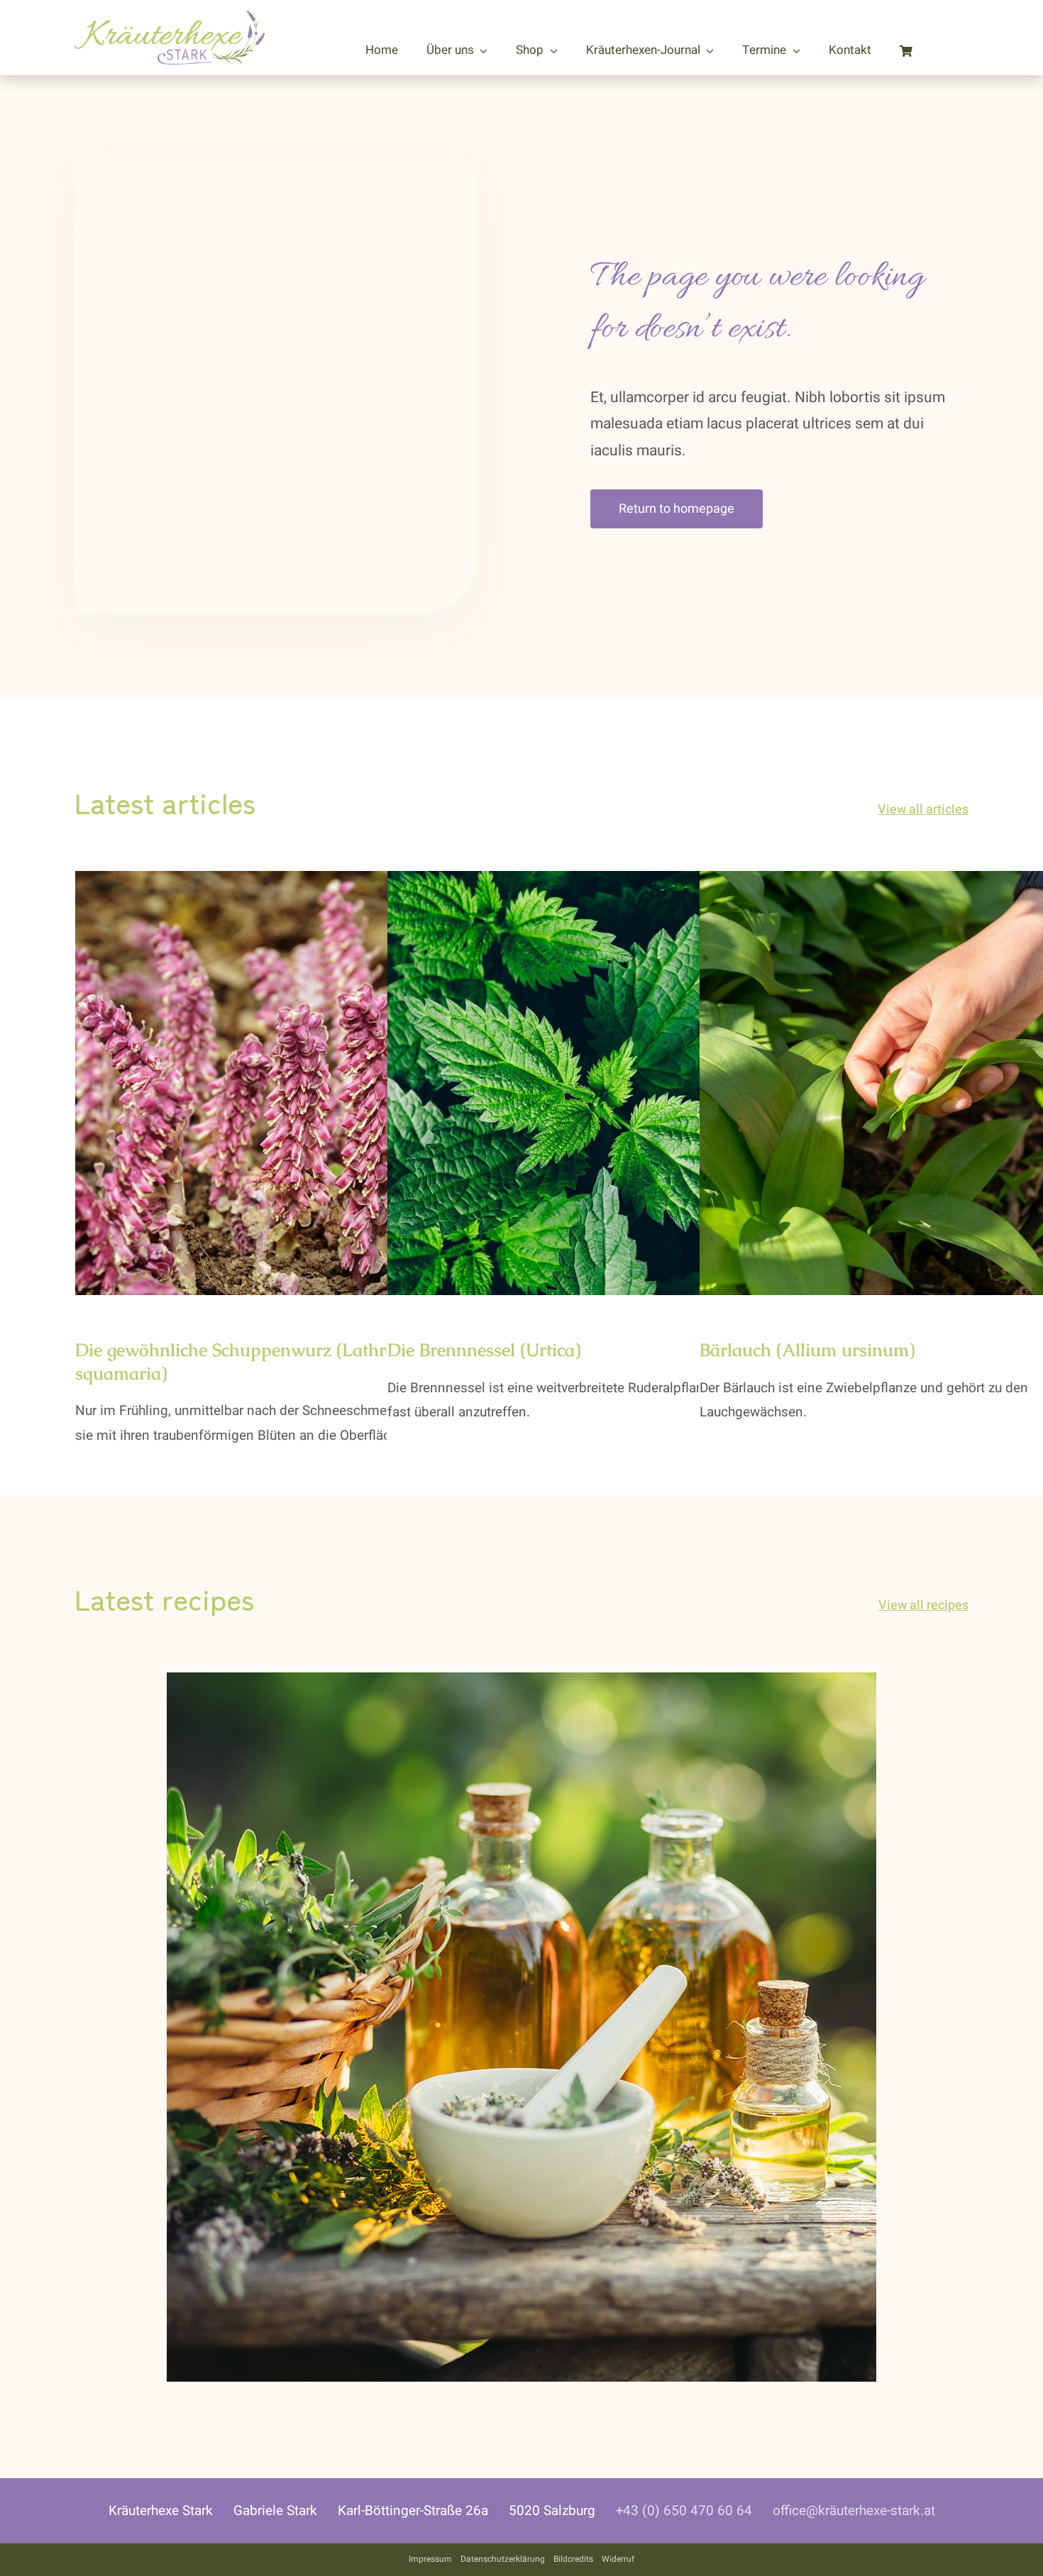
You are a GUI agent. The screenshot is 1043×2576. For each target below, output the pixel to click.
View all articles (923, 810)
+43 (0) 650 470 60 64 (684, 2511)
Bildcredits (573, 2559)
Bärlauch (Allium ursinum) (807, 1350)
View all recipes (923, 1605)
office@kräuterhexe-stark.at (854, 2511)
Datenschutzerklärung (503, 2559)
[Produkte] (521, 1682)
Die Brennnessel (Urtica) (484, 1350)
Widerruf (618, 2559)
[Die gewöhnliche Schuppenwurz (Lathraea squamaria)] (287, 1083)
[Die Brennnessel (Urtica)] (600, 1083)
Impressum (430, 2559)
